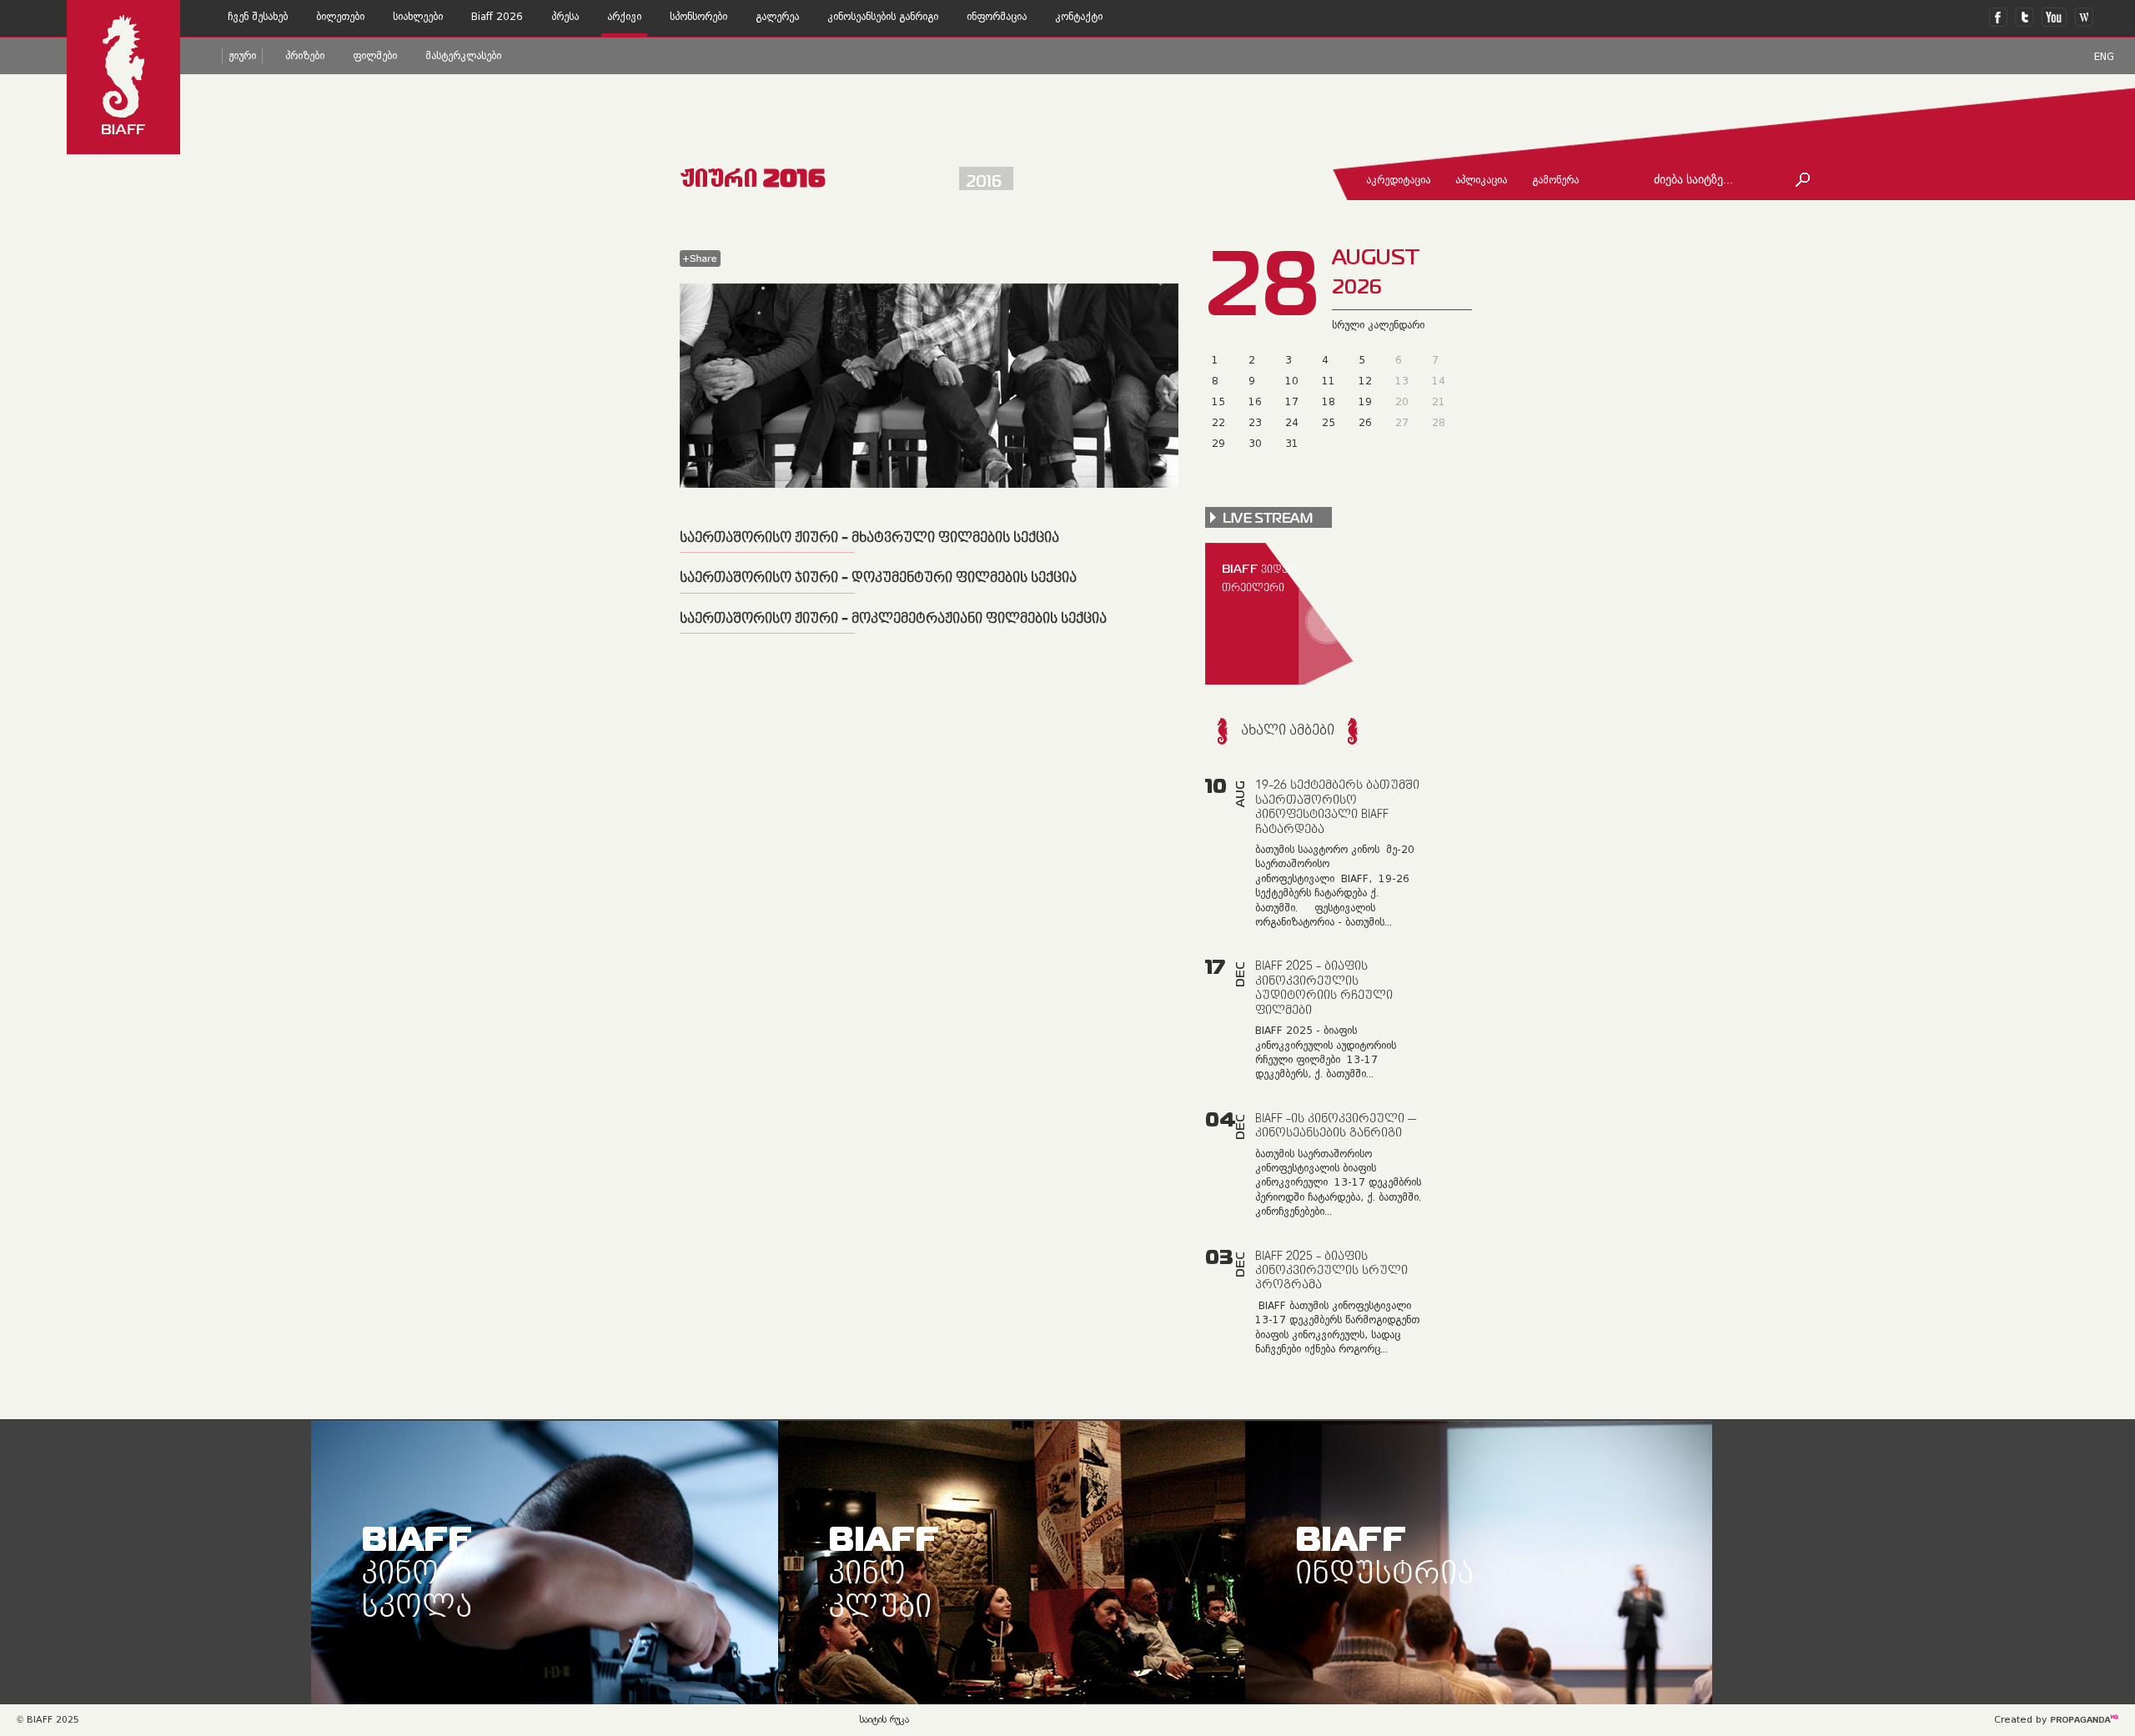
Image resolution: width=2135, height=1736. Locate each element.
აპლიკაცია (1481, 180)
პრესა (565, 17)
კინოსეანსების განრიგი (883, 17)
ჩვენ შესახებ (258, 17)
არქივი (624, 17)
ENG (2104, 57)
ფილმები (375, 56)
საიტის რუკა (884, 1720)
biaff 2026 (497, 17)
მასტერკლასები (463, 56)
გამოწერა (1555, 180)
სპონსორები (698, 17)
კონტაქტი (1079, 17)
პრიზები (305, 56)
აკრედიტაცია (1398, 180)
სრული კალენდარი (1378, 325)
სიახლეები (418, 17)
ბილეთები (340, 17)
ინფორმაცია (997, 17)
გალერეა (777, 17)
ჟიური (242, 56)
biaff (417, 1570)
